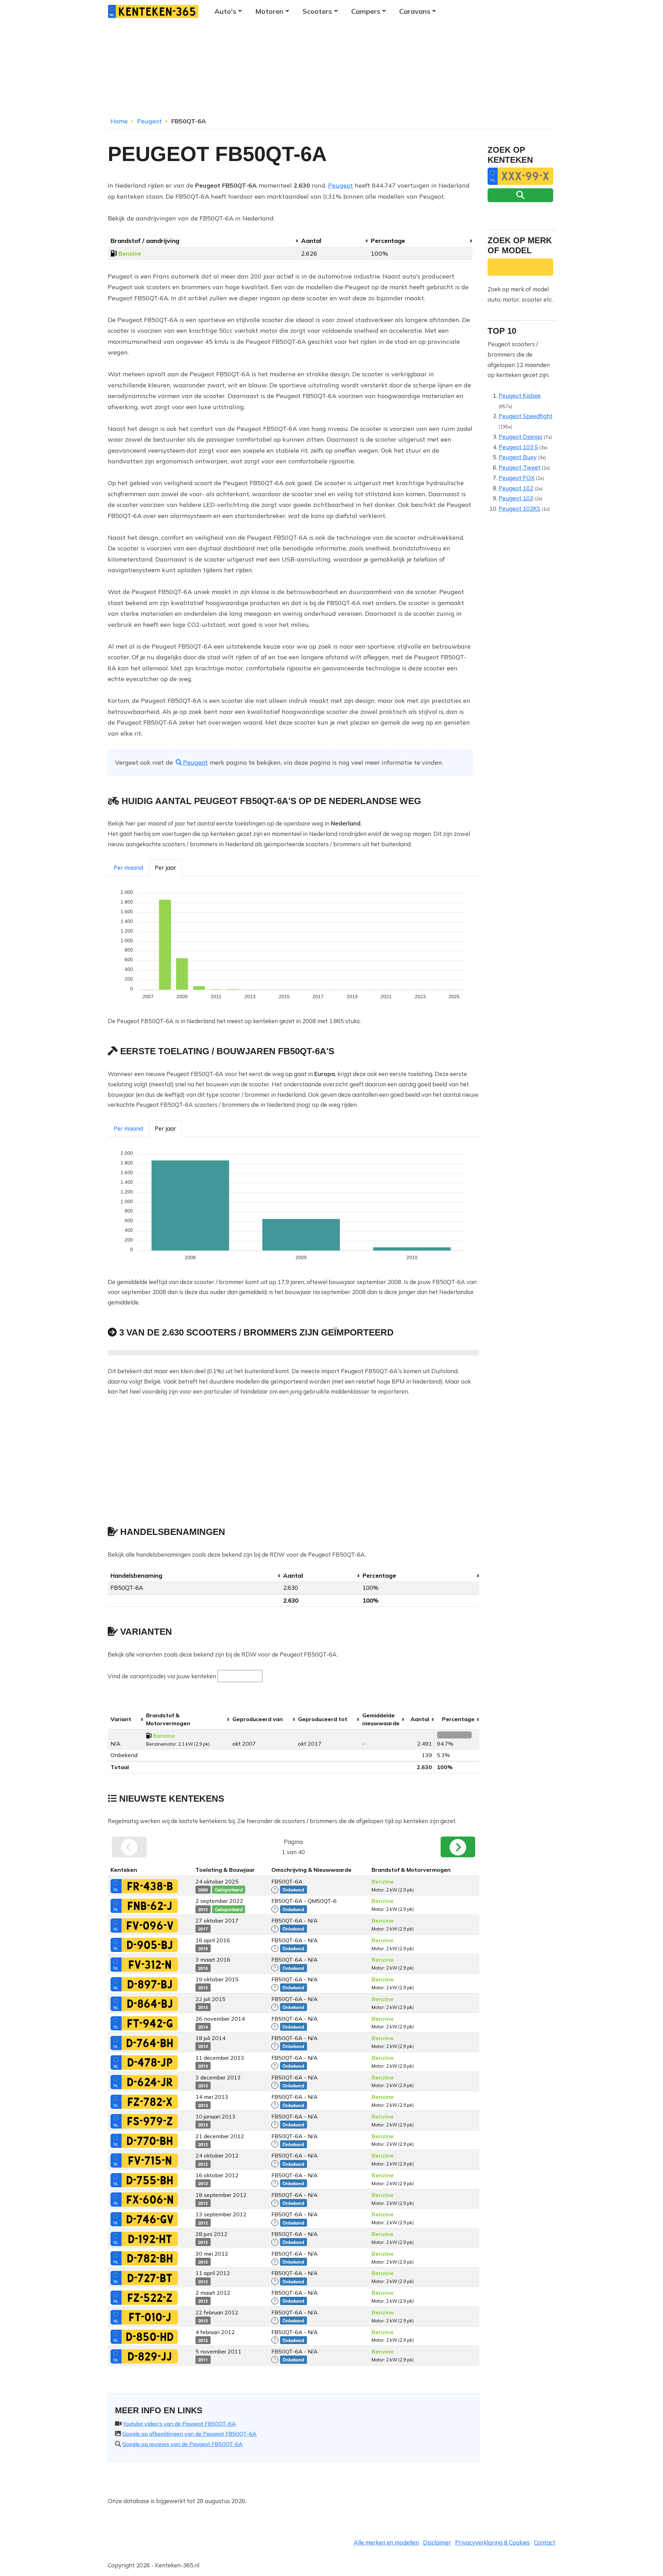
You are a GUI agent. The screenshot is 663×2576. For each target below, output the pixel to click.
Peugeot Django (521, 437)
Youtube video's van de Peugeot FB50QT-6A (179, 2424)
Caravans (415, 11)
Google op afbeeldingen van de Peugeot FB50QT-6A (189, 2434)
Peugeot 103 (516, 498)
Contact (545, 2542)
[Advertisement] (331, 71)
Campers (366, 11)
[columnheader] (203, 241)
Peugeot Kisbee (520, 395)
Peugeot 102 (516, 488)
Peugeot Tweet (520, 467)
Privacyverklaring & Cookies (492, 2542)
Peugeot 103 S (518, 447)
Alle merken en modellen (386, 2542)
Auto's (225, 11)
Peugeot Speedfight (526, 416)
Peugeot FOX (517, 478)
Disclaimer (437, 2542)
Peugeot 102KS (520, 508)
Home (119, 121)
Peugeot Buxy (518, 457)
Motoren (269, 11)
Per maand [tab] (128, 867)
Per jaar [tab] (165, 867)
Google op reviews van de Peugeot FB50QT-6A (182, 2444)
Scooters (317, 11)
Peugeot (150, 121)
